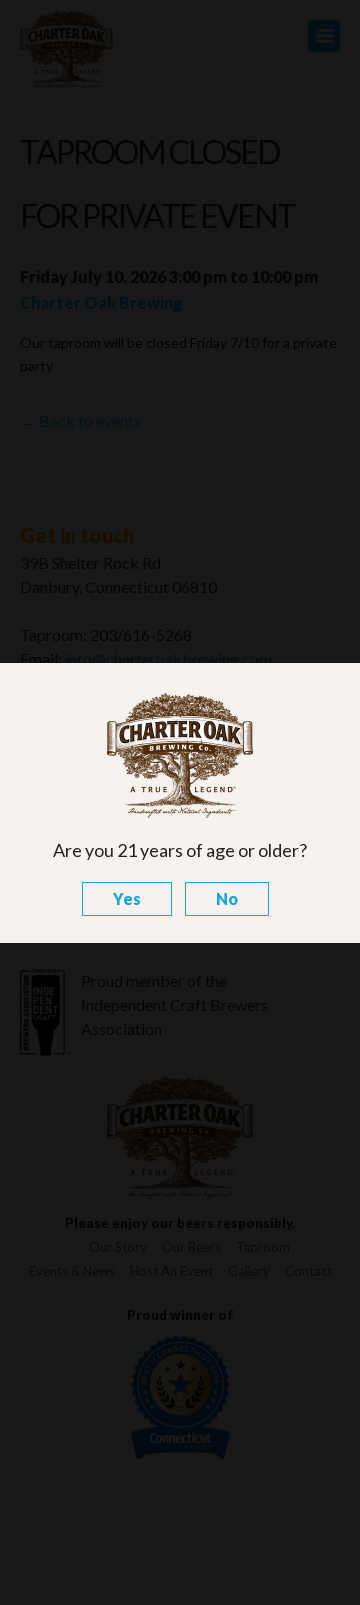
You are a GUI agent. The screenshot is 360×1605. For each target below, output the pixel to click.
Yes (127, 898)
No (227, 898)
